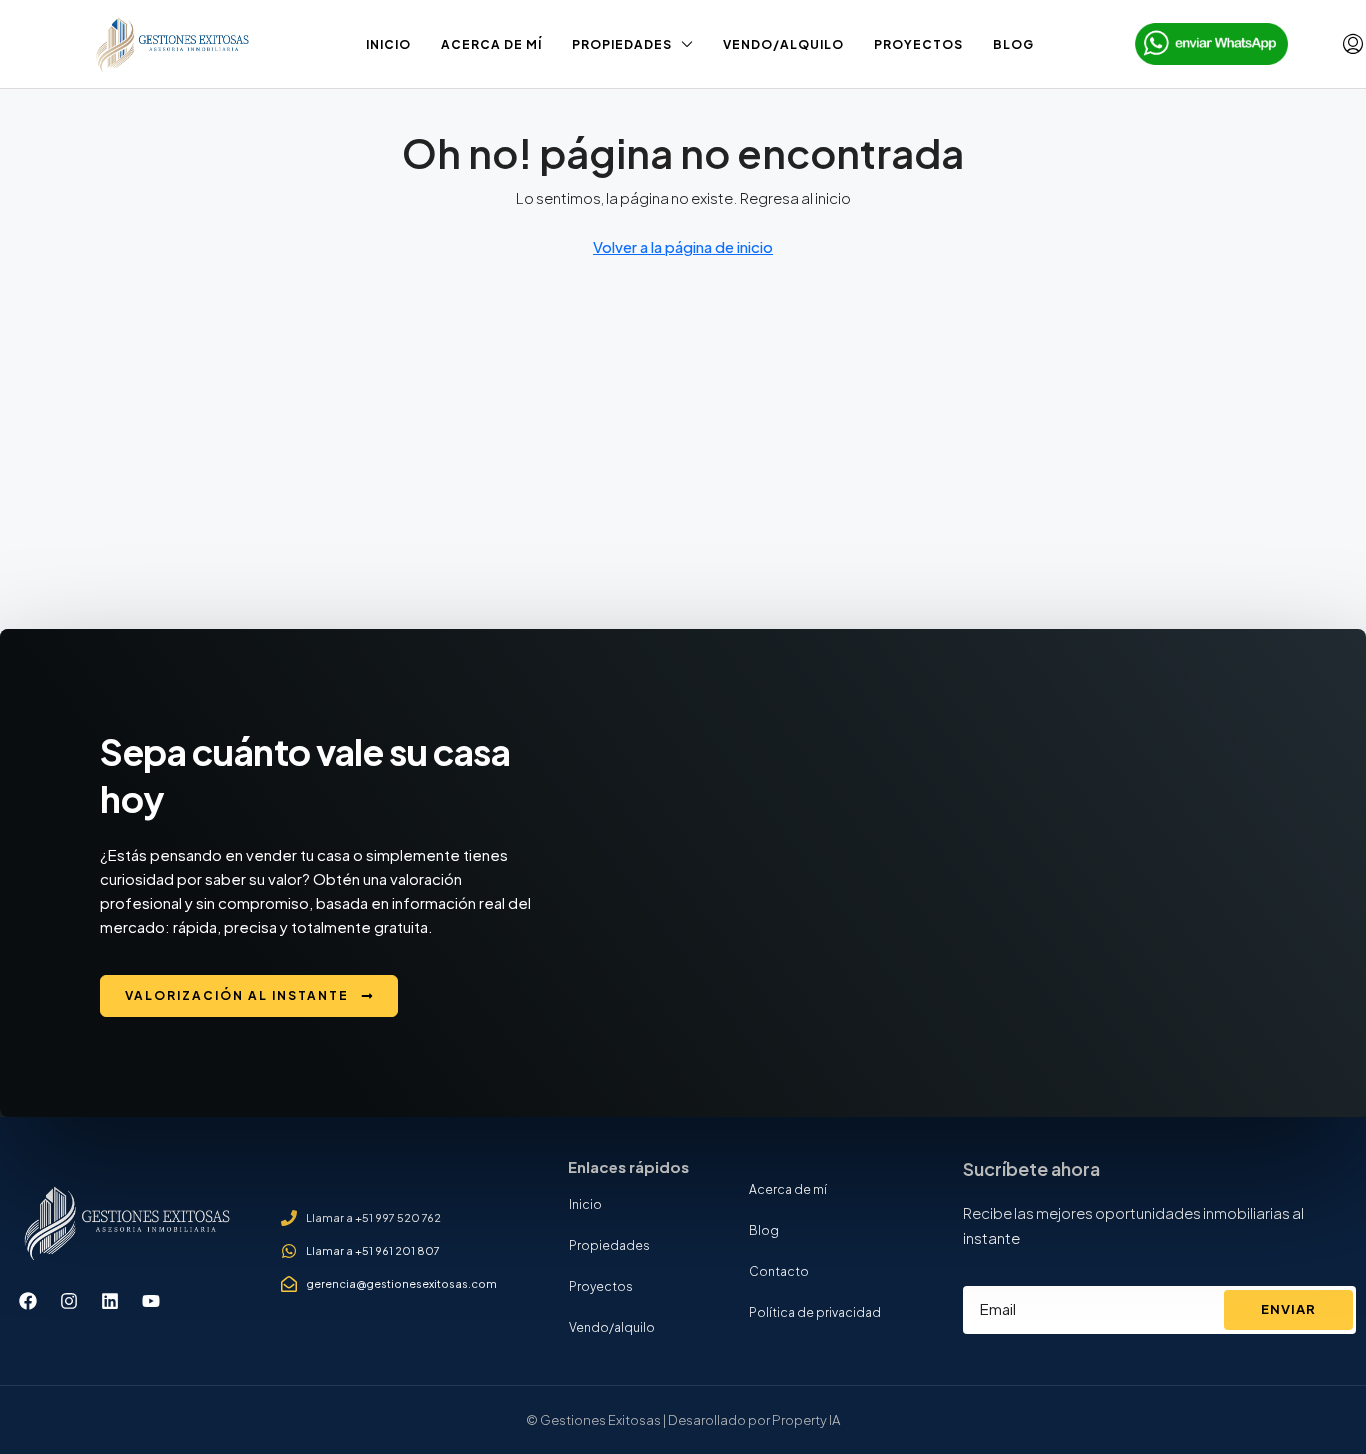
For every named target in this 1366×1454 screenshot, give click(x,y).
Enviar (1288, 1309)
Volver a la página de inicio (683, 246)
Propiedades (622, 44)
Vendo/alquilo (783, 44)
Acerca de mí (491, 44)
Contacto (779, 1271)
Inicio (388, 44)
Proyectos (918, 44)
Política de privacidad (815, 1312)
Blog (1013, 44)
